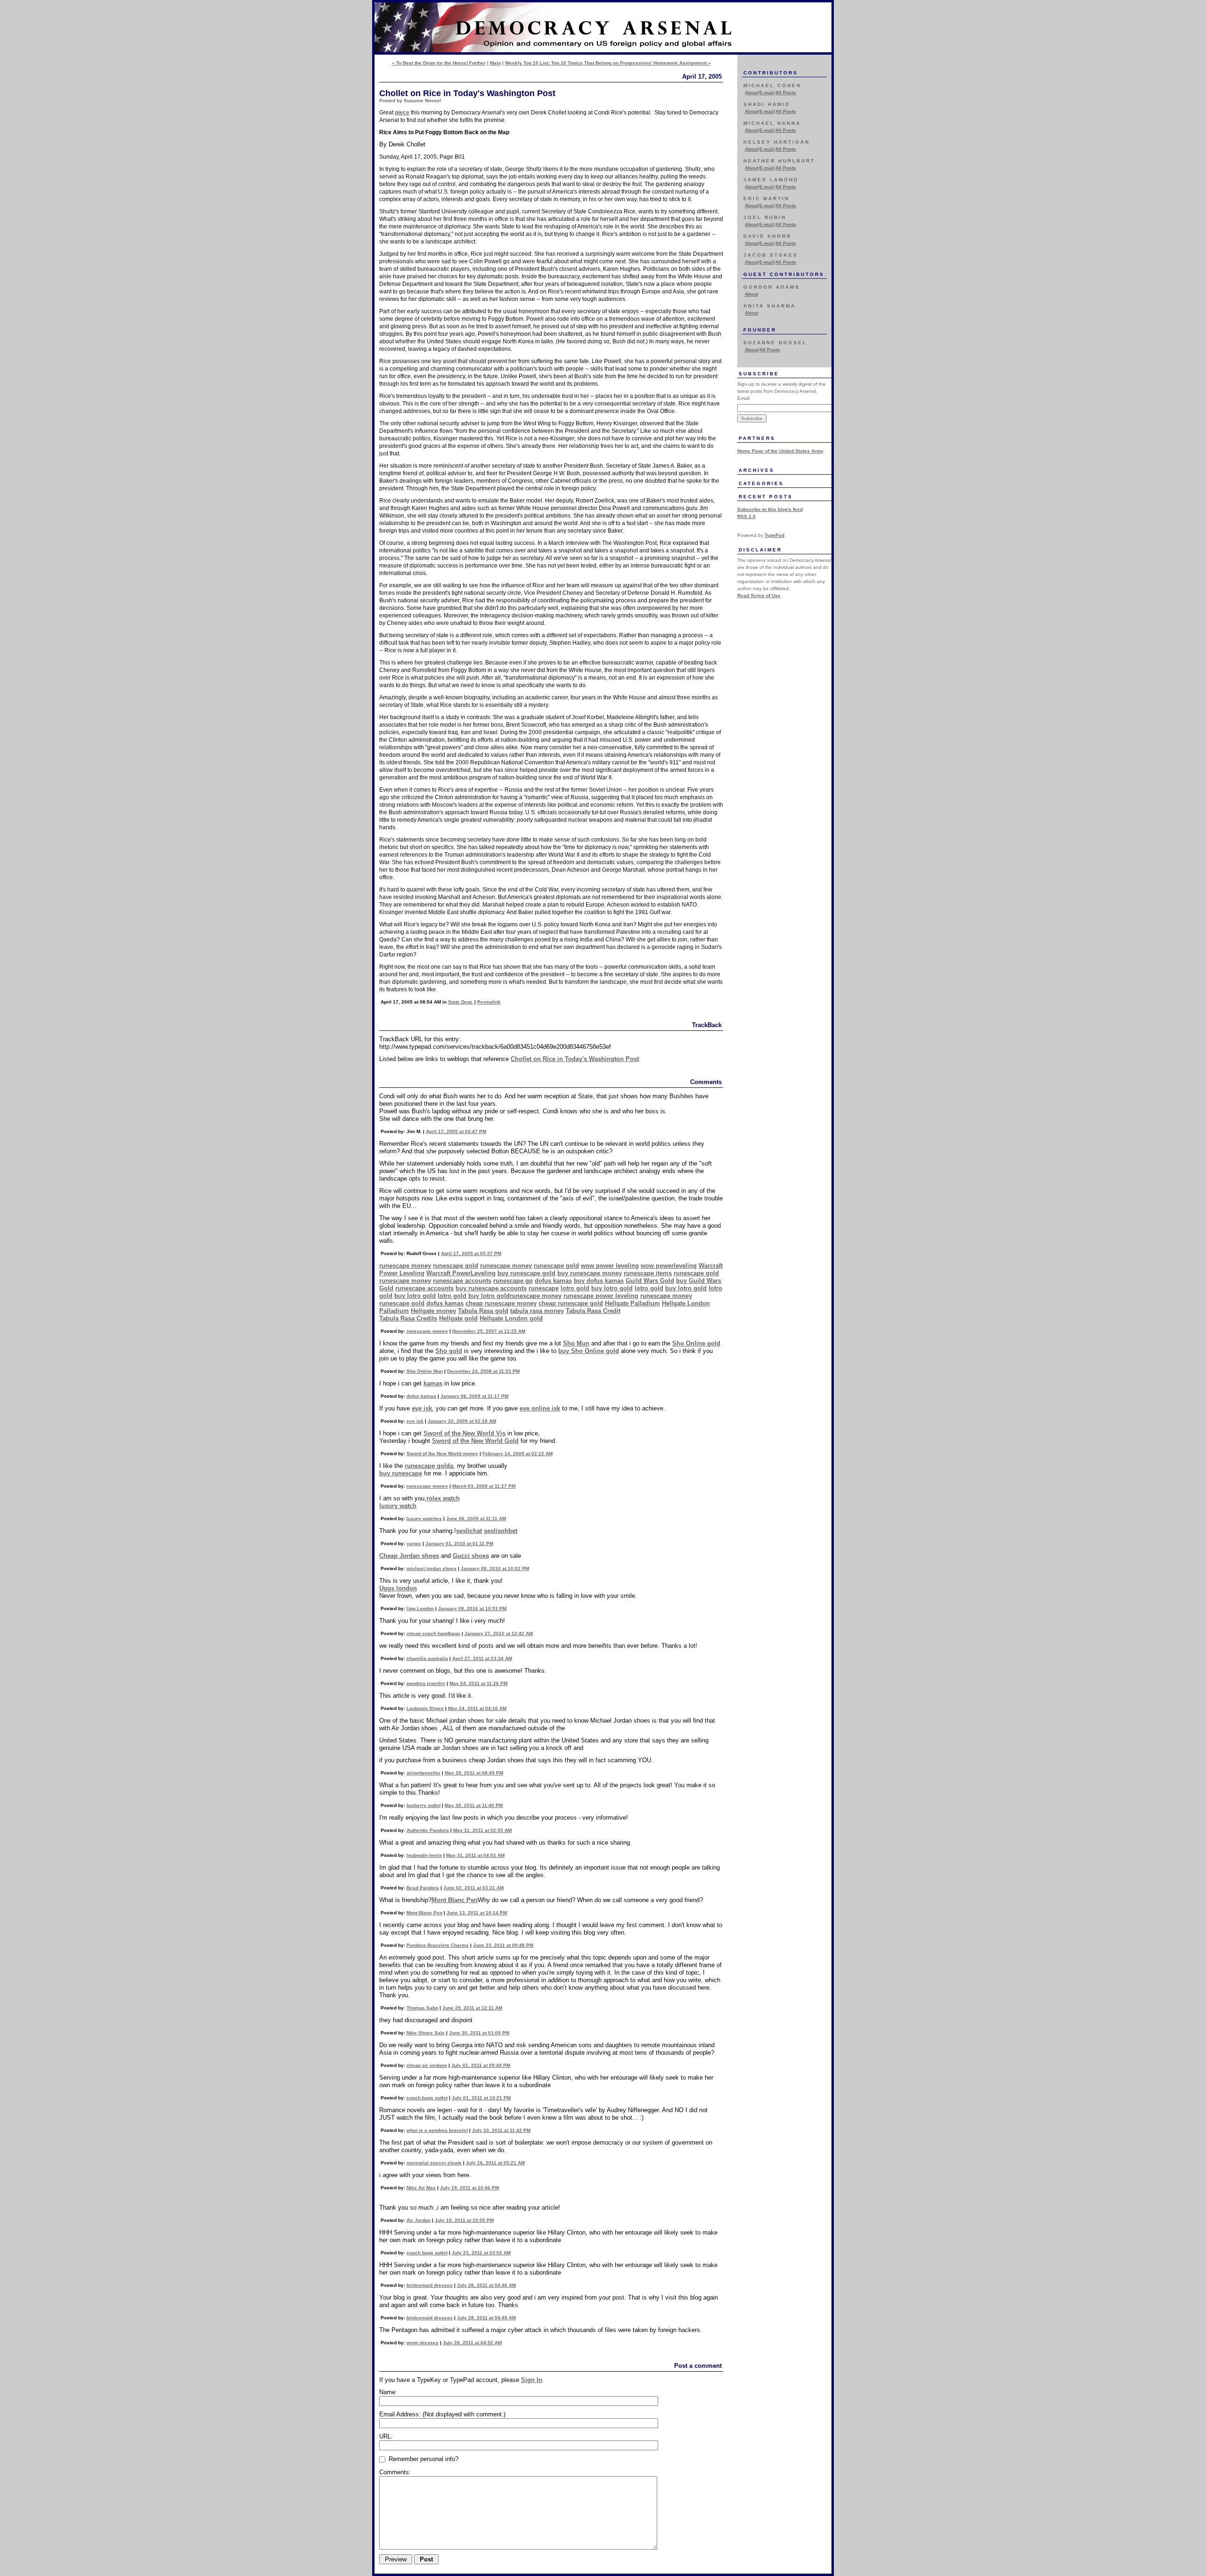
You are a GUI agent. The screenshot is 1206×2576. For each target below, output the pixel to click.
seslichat (469, 1531)
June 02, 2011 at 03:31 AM (473, 1888)
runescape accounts (462, 1281)
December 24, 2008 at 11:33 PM (483, 1371)
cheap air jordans (427, 2065)
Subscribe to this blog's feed (770, 509)
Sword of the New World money (442, 1454)
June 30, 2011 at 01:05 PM (479, 2033)
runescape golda (429, 1466)
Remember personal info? (423, 2459)
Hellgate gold (458, 1318)
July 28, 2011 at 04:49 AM (486, 2318)
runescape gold (456, 1266)
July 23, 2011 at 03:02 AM (481, 2253)
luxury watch (398, 1506)
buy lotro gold (612, 1288)
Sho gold (449, 1351)
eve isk (422, 1408)
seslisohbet (501, 1531)
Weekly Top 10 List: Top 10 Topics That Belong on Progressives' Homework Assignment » (608, 63)
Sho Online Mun (425, 1371)
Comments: (395, 2472)
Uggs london (398, 1588)
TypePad (774, 535)
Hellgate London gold (511, 1318)
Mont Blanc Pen (455, 1900)
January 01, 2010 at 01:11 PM (459, 1543)
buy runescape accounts (491, 1288)
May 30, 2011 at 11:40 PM (474, 1805)
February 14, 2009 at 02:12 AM (517, 1454)
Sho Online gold (696, 1343)
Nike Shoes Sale (426, 2033)
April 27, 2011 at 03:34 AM (482, 1658)
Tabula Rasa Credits (408, 1318)
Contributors (771, 73)
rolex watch (443, 1498)
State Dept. (460, 1002)
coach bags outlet (427, 2098)
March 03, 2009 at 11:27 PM (484, 1486)
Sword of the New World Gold (475, 1441)
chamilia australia (427, 1658)
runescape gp (513, 1281)
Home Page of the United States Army (780, 451)
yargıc (414, 1543)
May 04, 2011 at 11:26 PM (478, 1683)
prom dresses (423, 2343)
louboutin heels (424, 1855)
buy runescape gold (526, 1273)
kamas (433, 1383)
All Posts (786, 93)
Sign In (532, 2380)
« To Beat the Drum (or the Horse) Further (439, 63)
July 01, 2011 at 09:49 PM (481, 2065)
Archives (757, 470)
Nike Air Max (421, 2188)
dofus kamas (553, 1281)
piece (402, 113)
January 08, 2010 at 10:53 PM (472, 1608)
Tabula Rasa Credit (593, 1311)
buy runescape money (590, 1273)
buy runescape (401, 1473)
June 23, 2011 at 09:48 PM (503, 1945)
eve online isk (540, 1408)
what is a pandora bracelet (437, 2130)
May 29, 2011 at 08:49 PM (474, 1773)
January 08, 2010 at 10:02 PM (495, 1568)
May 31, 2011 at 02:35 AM (482, 1830)
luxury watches (424, 1519)
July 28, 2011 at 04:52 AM (472, 2343)
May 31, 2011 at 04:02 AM (475, 1855)
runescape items (648, 1273)
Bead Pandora (423, 1888)
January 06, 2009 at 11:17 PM (474, 1396)
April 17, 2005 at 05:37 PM (471, 1253)
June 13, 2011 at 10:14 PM (477, 1913)
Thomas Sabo (422, 2008)
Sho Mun (576, 1343)
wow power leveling (610, 1266)
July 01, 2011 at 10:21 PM (481, 2098)
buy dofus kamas (599, 1281)
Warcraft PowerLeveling (461, 1273)
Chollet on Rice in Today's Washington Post (575, 1059)
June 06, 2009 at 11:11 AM (476, 1519)
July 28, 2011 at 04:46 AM (486, 2285)
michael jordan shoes (432, 1568)
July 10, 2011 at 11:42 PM (501, 2130)
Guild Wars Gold (650, 1281)
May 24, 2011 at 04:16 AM (477, 1708)
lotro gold (575, 1288)
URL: (386, 2436)
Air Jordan (419, 2220)
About (751, 93)
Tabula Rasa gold (483, 1311)
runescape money (405, 1266)
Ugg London (420, 1608)
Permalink (489, 1002)
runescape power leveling (601, 1296)
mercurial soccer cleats (434, 2163)
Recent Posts (766, 497)
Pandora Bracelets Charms (438, 1945)
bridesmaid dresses (430, 2285)
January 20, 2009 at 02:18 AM (462, 1421)
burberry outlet (424, 1805)
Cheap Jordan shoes (409, 1556)
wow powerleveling (669, 1266)
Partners (757, 438)
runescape (544, 1288)
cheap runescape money (501, 1303)
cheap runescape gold (571, 1303)
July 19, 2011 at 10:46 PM (469, 2188)
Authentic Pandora (428, 1830)
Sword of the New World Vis (464, 1433)
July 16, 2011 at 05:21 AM (495, 2163)
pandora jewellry (426, 1683)
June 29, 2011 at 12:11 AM (472, 2008)
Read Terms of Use (759, 595)
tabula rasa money (537, 1311)
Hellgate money (433, 1311)
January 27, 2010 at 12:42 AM (499, 1633)
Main (495, 63)
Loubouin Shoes (425, 1708)
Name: (388, 2392)
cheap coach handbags (433, 1633)
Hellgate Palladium (632, 1303)
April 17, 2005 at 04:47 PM (456, 1131)
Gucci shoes (471, 1556)
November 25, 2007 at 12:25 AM (489, 1331)
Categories (761, 483)
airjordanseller (424, 1773)
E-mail (767, 93)
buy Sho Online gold (589, 1351)
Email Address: (442, 2414)
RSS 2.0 (746, 516)
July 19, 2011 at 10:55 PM (464, 2220)
